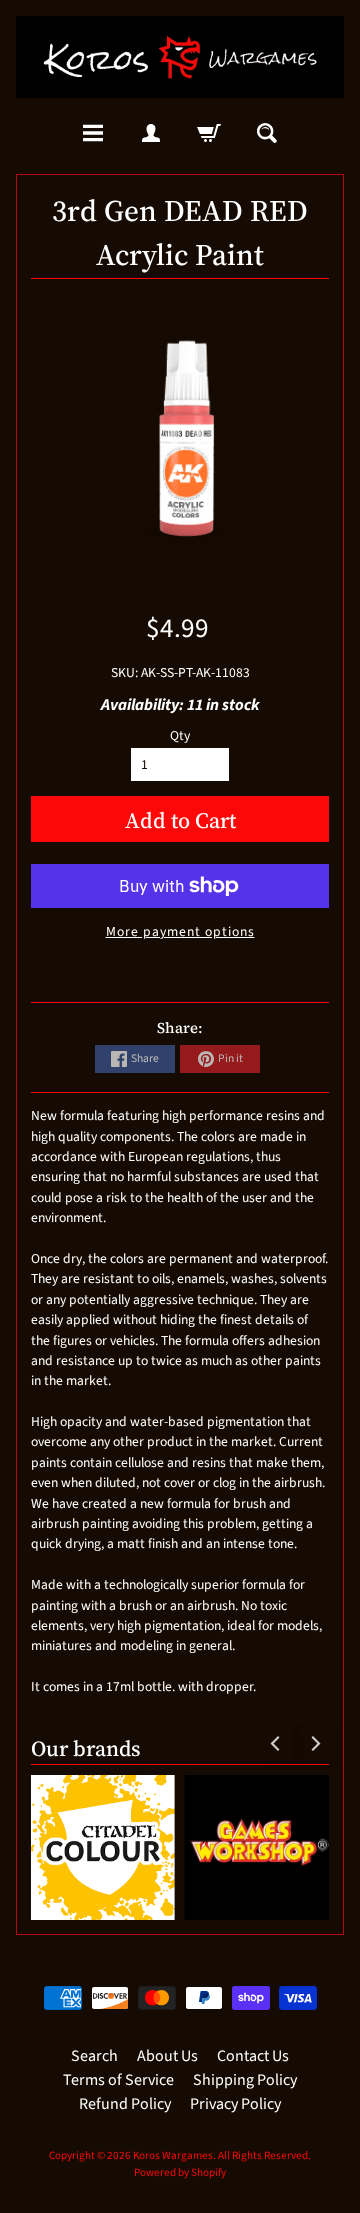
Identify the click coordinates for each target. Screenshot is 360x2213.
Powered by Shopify (180, 2172)
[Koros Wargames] (180, 57)
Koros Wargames (173, 2155)
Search (94, 2056)
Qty (180, 735)
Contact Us (253, 2056)
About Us (167, 2056)
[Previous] (276, 1743)
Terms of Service (118, 2080)
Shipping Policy (245, 2080)
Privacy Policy (235, 2104)
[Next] (314, 1743)
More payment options (180, 931)
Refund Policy (125, 2104)
